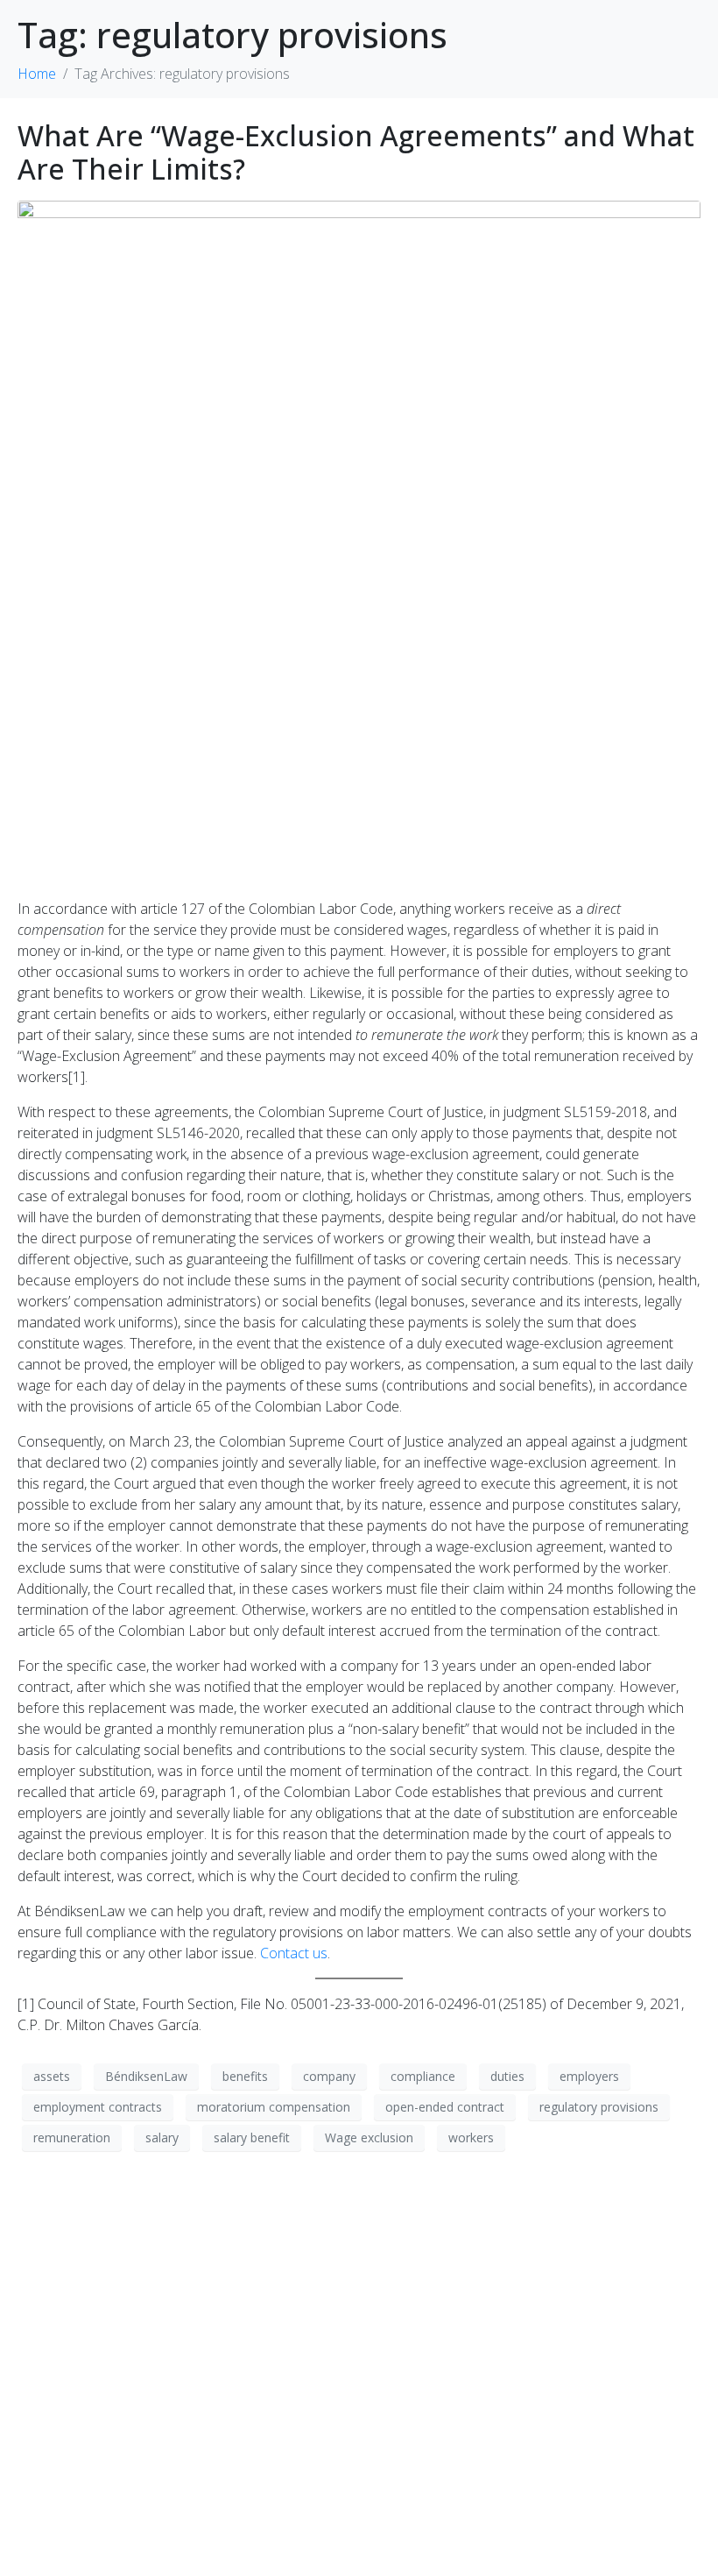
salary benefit (252, 2137)
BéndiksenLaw (146, 2076)
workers (471, 2137)
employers (589, 2076)
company (329, 2076)
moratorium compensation (274, 2107)
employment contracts (98, 2107)
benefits (245, 2076)
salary (162, 2137)
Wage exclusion (369, 2137)
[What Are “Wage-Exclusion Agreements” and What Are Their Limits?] (359, 541)
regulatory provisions (599, 2107)
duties (507, 2076)
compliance (423, 2076)
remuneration (72, 2137)
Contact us (294, 1953)
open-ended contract (445, 2107)
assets (52, 2076)
